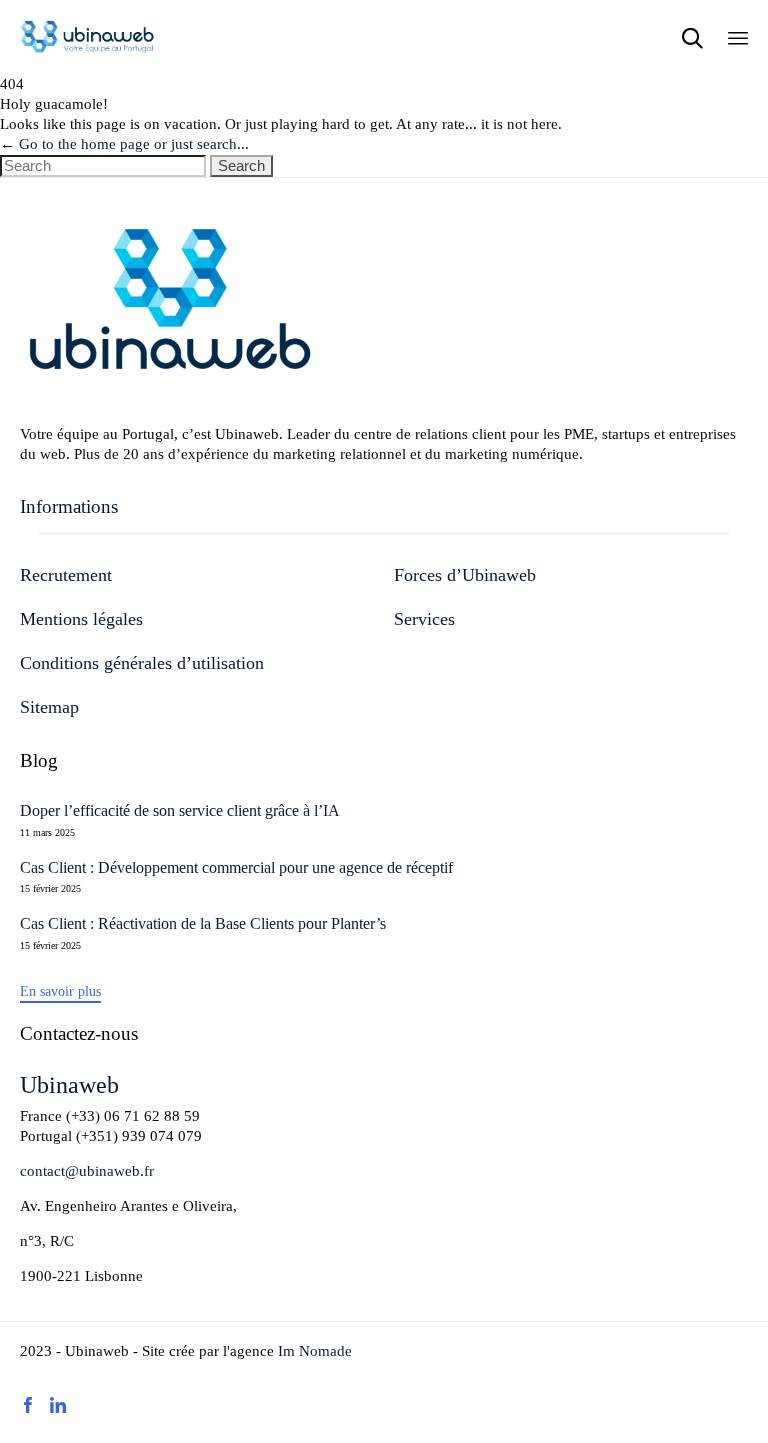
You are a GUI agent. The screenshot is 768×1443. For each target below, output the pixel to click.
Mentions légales (81, 619)
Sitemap (49, 707)
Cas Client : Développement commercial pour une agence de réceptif (236, 868)
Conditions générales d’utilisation (142, 663)
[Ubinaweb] (87, 37)
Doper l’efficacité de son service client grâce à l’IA (180, 811)
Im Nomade (313, 1351)
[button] (60, 993)
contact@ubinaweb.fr (87, 1171)
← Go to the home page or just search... (124, 144)
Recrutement (66, 575)
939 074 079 (162, 1136)
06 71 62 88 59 (152, 1116)
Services (424, 619)
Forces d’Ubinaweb (465, 575)
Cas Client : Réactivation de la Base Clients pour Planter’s (203, 924)
